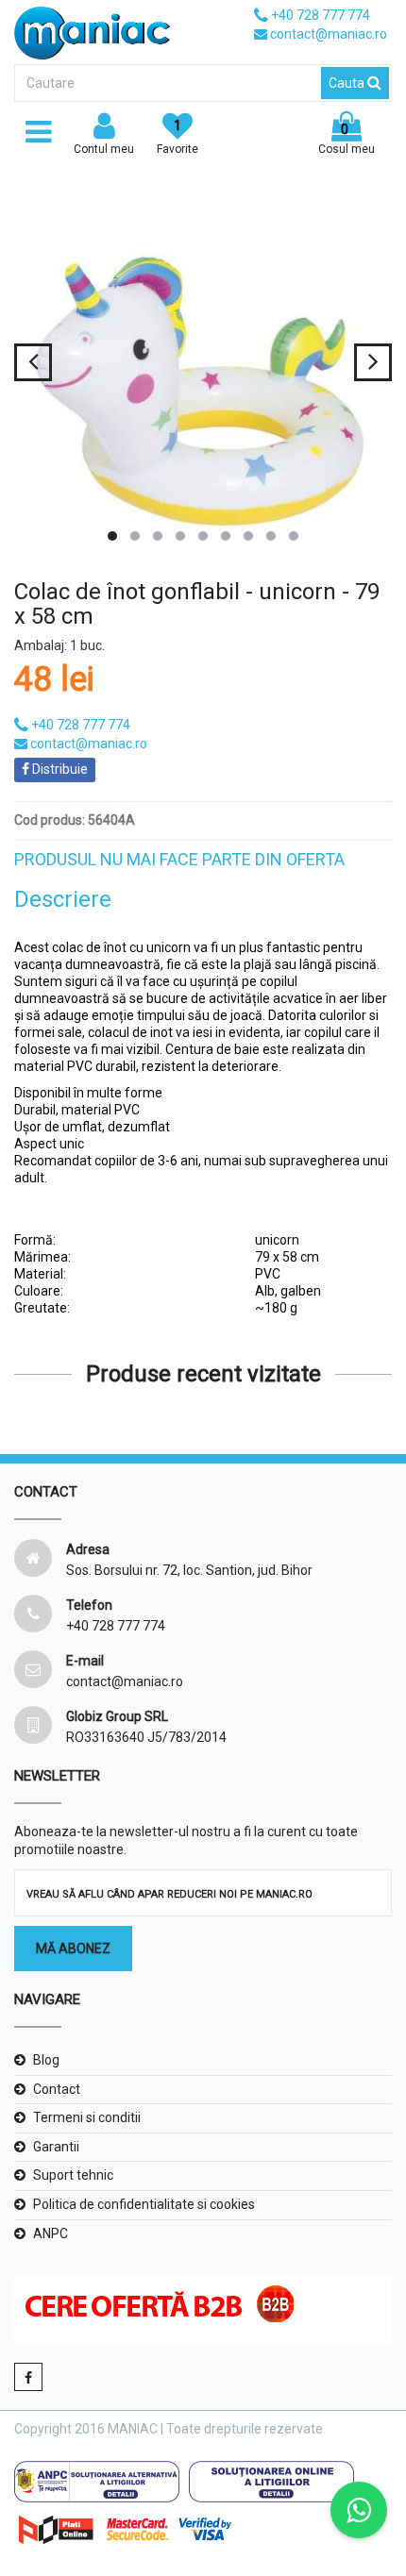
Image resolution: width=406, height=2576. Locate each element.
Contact (57, 2089)
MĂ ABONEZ (73, 1949)
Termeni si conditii (87, 2117)
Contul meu (104, 149)
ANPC (51, 2233)
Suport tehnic (73, 2175)
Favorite (178, 137)
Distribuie (59, 769)
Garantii (56, 2147)
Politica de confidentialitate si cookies (144, 2204)
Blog (46, 2060)
